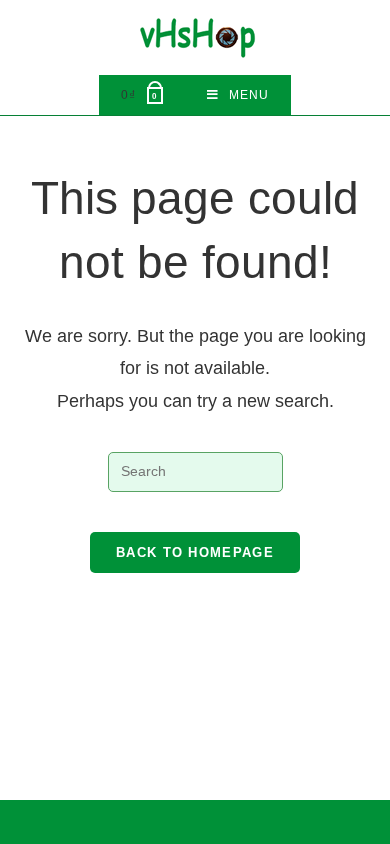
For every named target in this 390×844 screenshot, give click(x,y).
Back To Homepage (195, 552)
